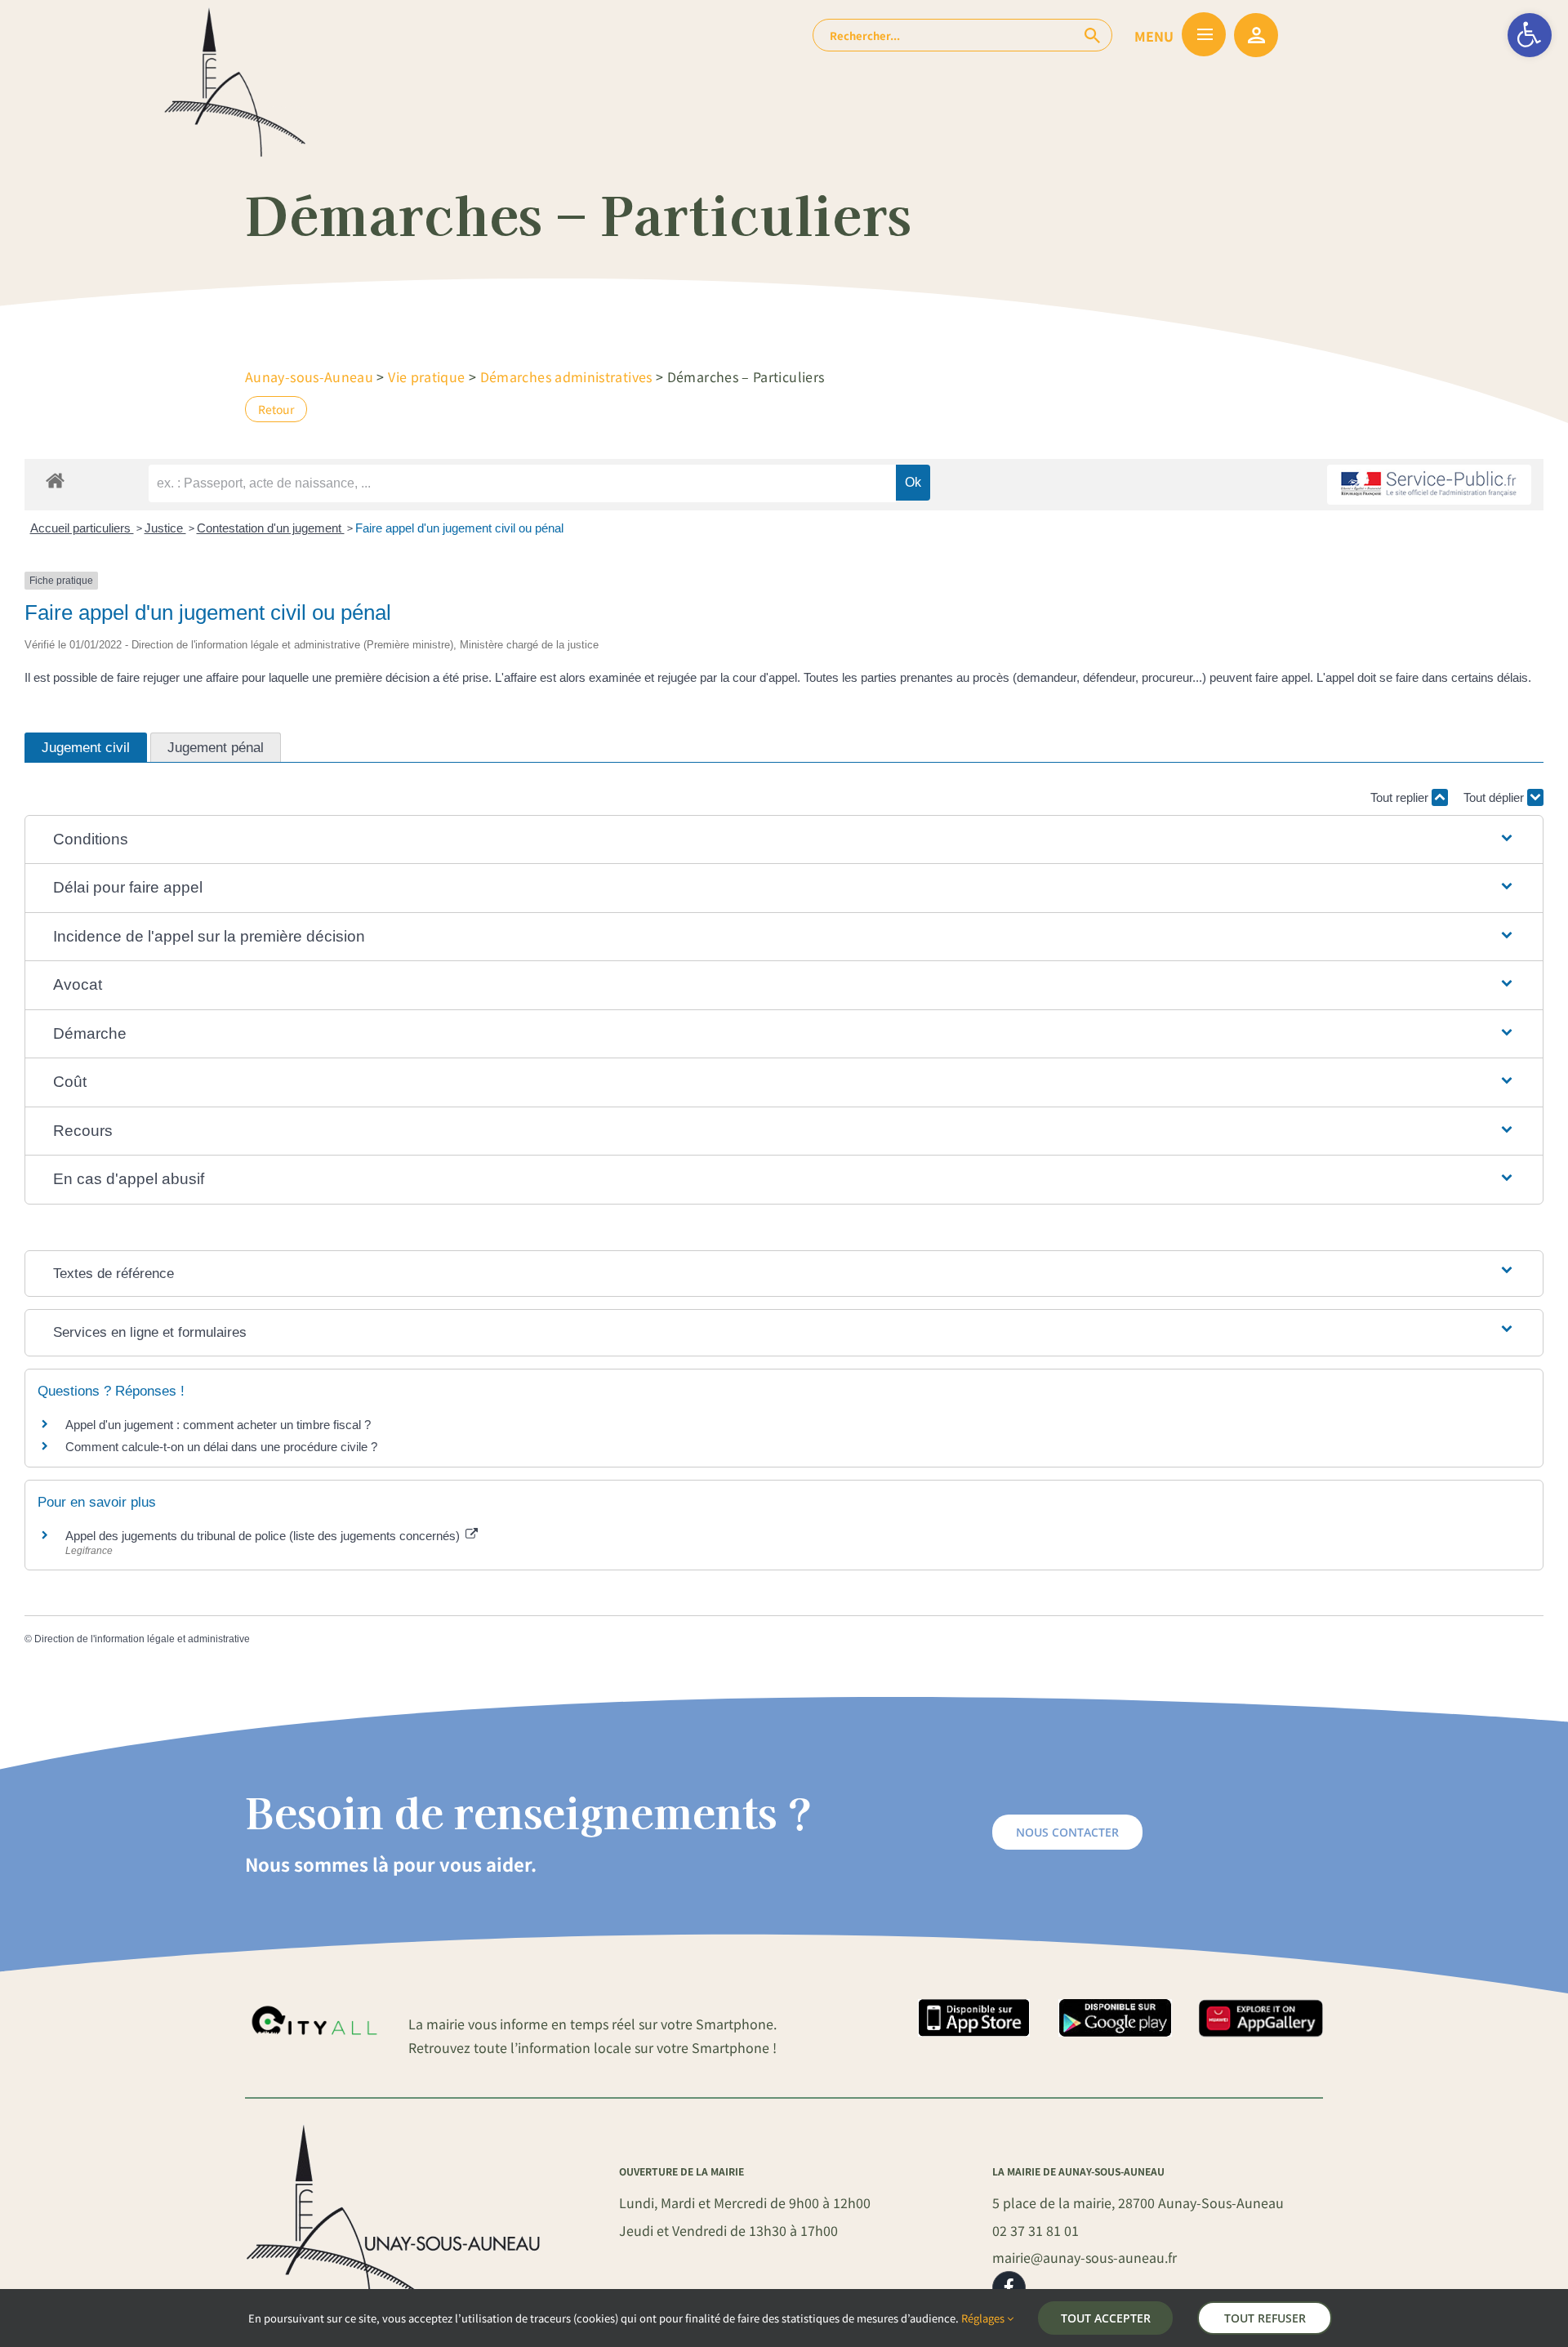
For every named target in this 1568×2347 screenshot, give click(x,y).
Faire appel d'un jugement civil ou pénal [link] (459, 528)
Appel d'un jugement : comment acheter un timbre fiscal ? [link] (218, 1425)
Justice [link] (165, 528)
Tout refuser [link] (1265, 2318)
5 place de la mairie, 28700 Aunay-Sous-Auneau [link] (1138, 2202)
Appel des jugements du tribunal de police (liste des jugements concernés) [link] (264, 1536)
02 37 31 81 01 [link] (1036, 2230)
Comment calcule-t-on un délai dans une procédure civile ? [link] (221, 1447)
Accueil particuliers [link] (82, 528)
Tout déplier (1495, 797)
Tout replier (1401, 797)
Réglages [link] (984, 2318)
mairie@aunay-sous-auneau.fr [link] (1085, 2257)
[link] (1530, 35)
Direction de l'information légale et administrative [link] (142, 1639)
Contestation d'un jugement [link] (271, 528)
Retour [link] (276, 409)
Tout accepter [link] (1106, 2318)
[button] (784, 840)
